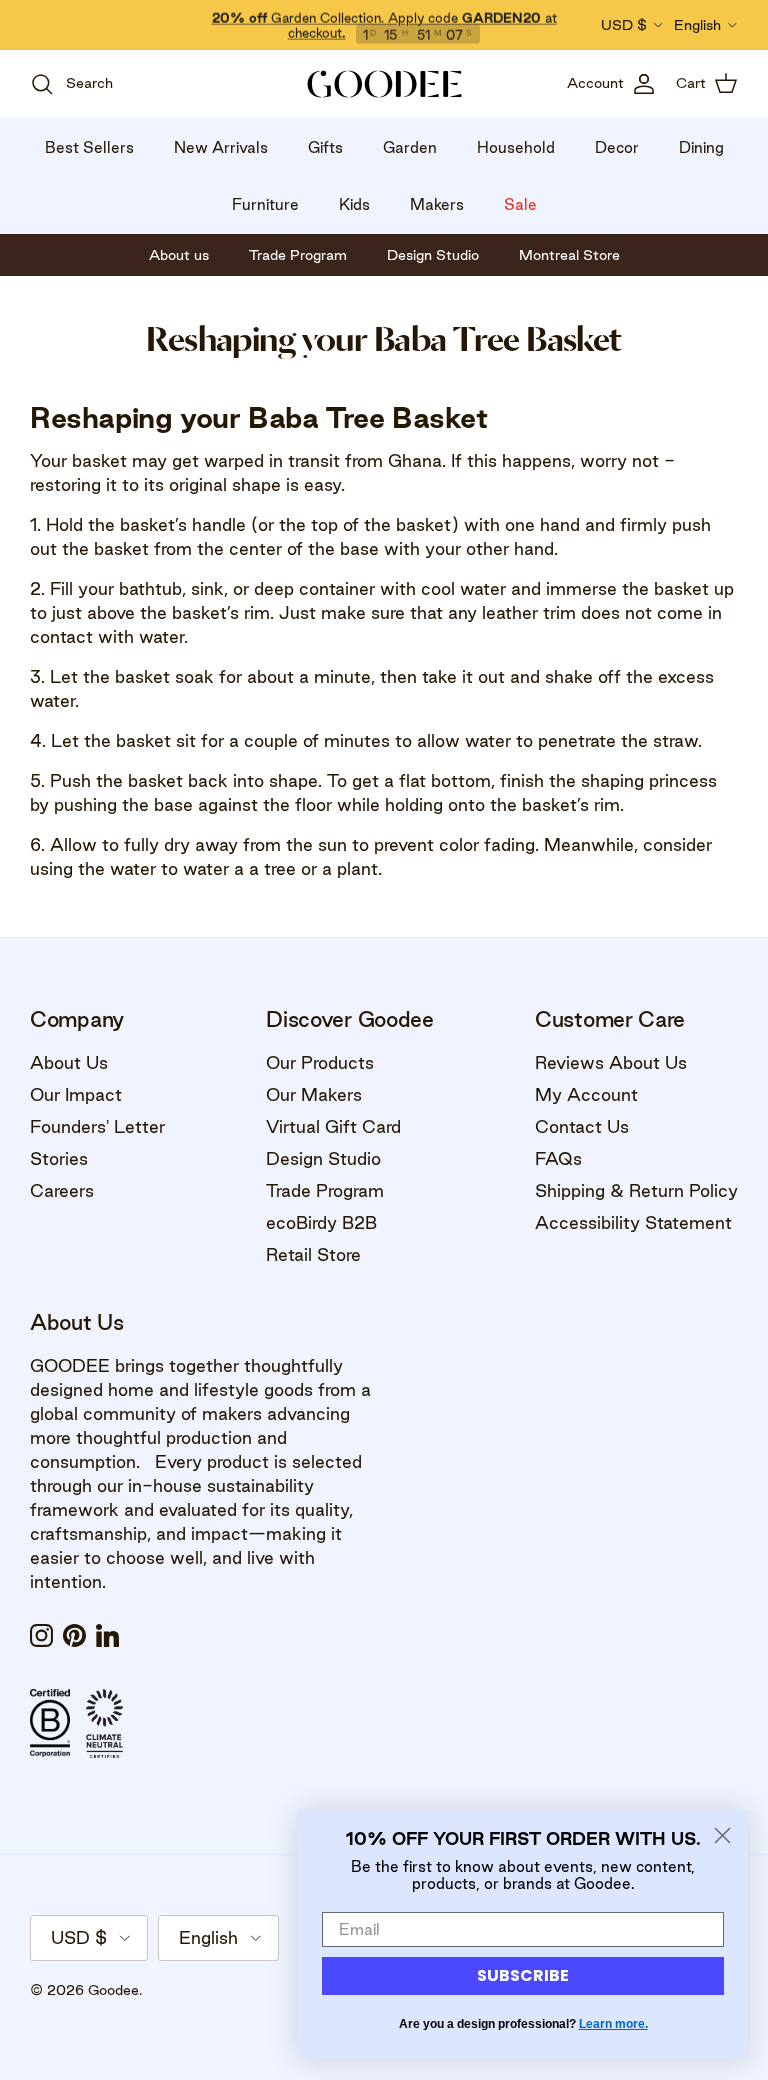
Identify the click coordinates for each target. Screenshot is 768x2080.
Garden (410, 147)
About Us (69, 1062)
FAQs (558, 1158)
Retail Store (313, 1254)
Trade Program (325, 1190)
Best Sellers (89, 147)
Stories (59, 1158)
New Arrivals (221, 147)
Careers (62, 1190)
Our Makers (314, 1094)
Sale (520, 204)
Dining (701, 147)
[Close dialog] (722, 1835)
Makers (437, 204)
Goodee (113, 1990)
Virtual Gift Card (333, 1126)
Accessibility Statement (633, 1222)
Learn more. (613, 2024)
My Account (586, 1094)
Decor (617, 147)
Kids (354, 204)
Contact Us (582, 1126)
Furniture (265, 204)
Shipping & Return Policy (636, 1190)
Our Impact (76, 1094)
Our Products (320, 1062)
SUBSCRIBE (523, 1975)
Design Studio (323, 1158)
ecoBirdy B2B (321, 1222)
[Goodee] (384, 84)
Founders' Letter (97, 1126)
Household (516, 147)
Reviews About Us (611, 1062)
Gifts (325, 147)
